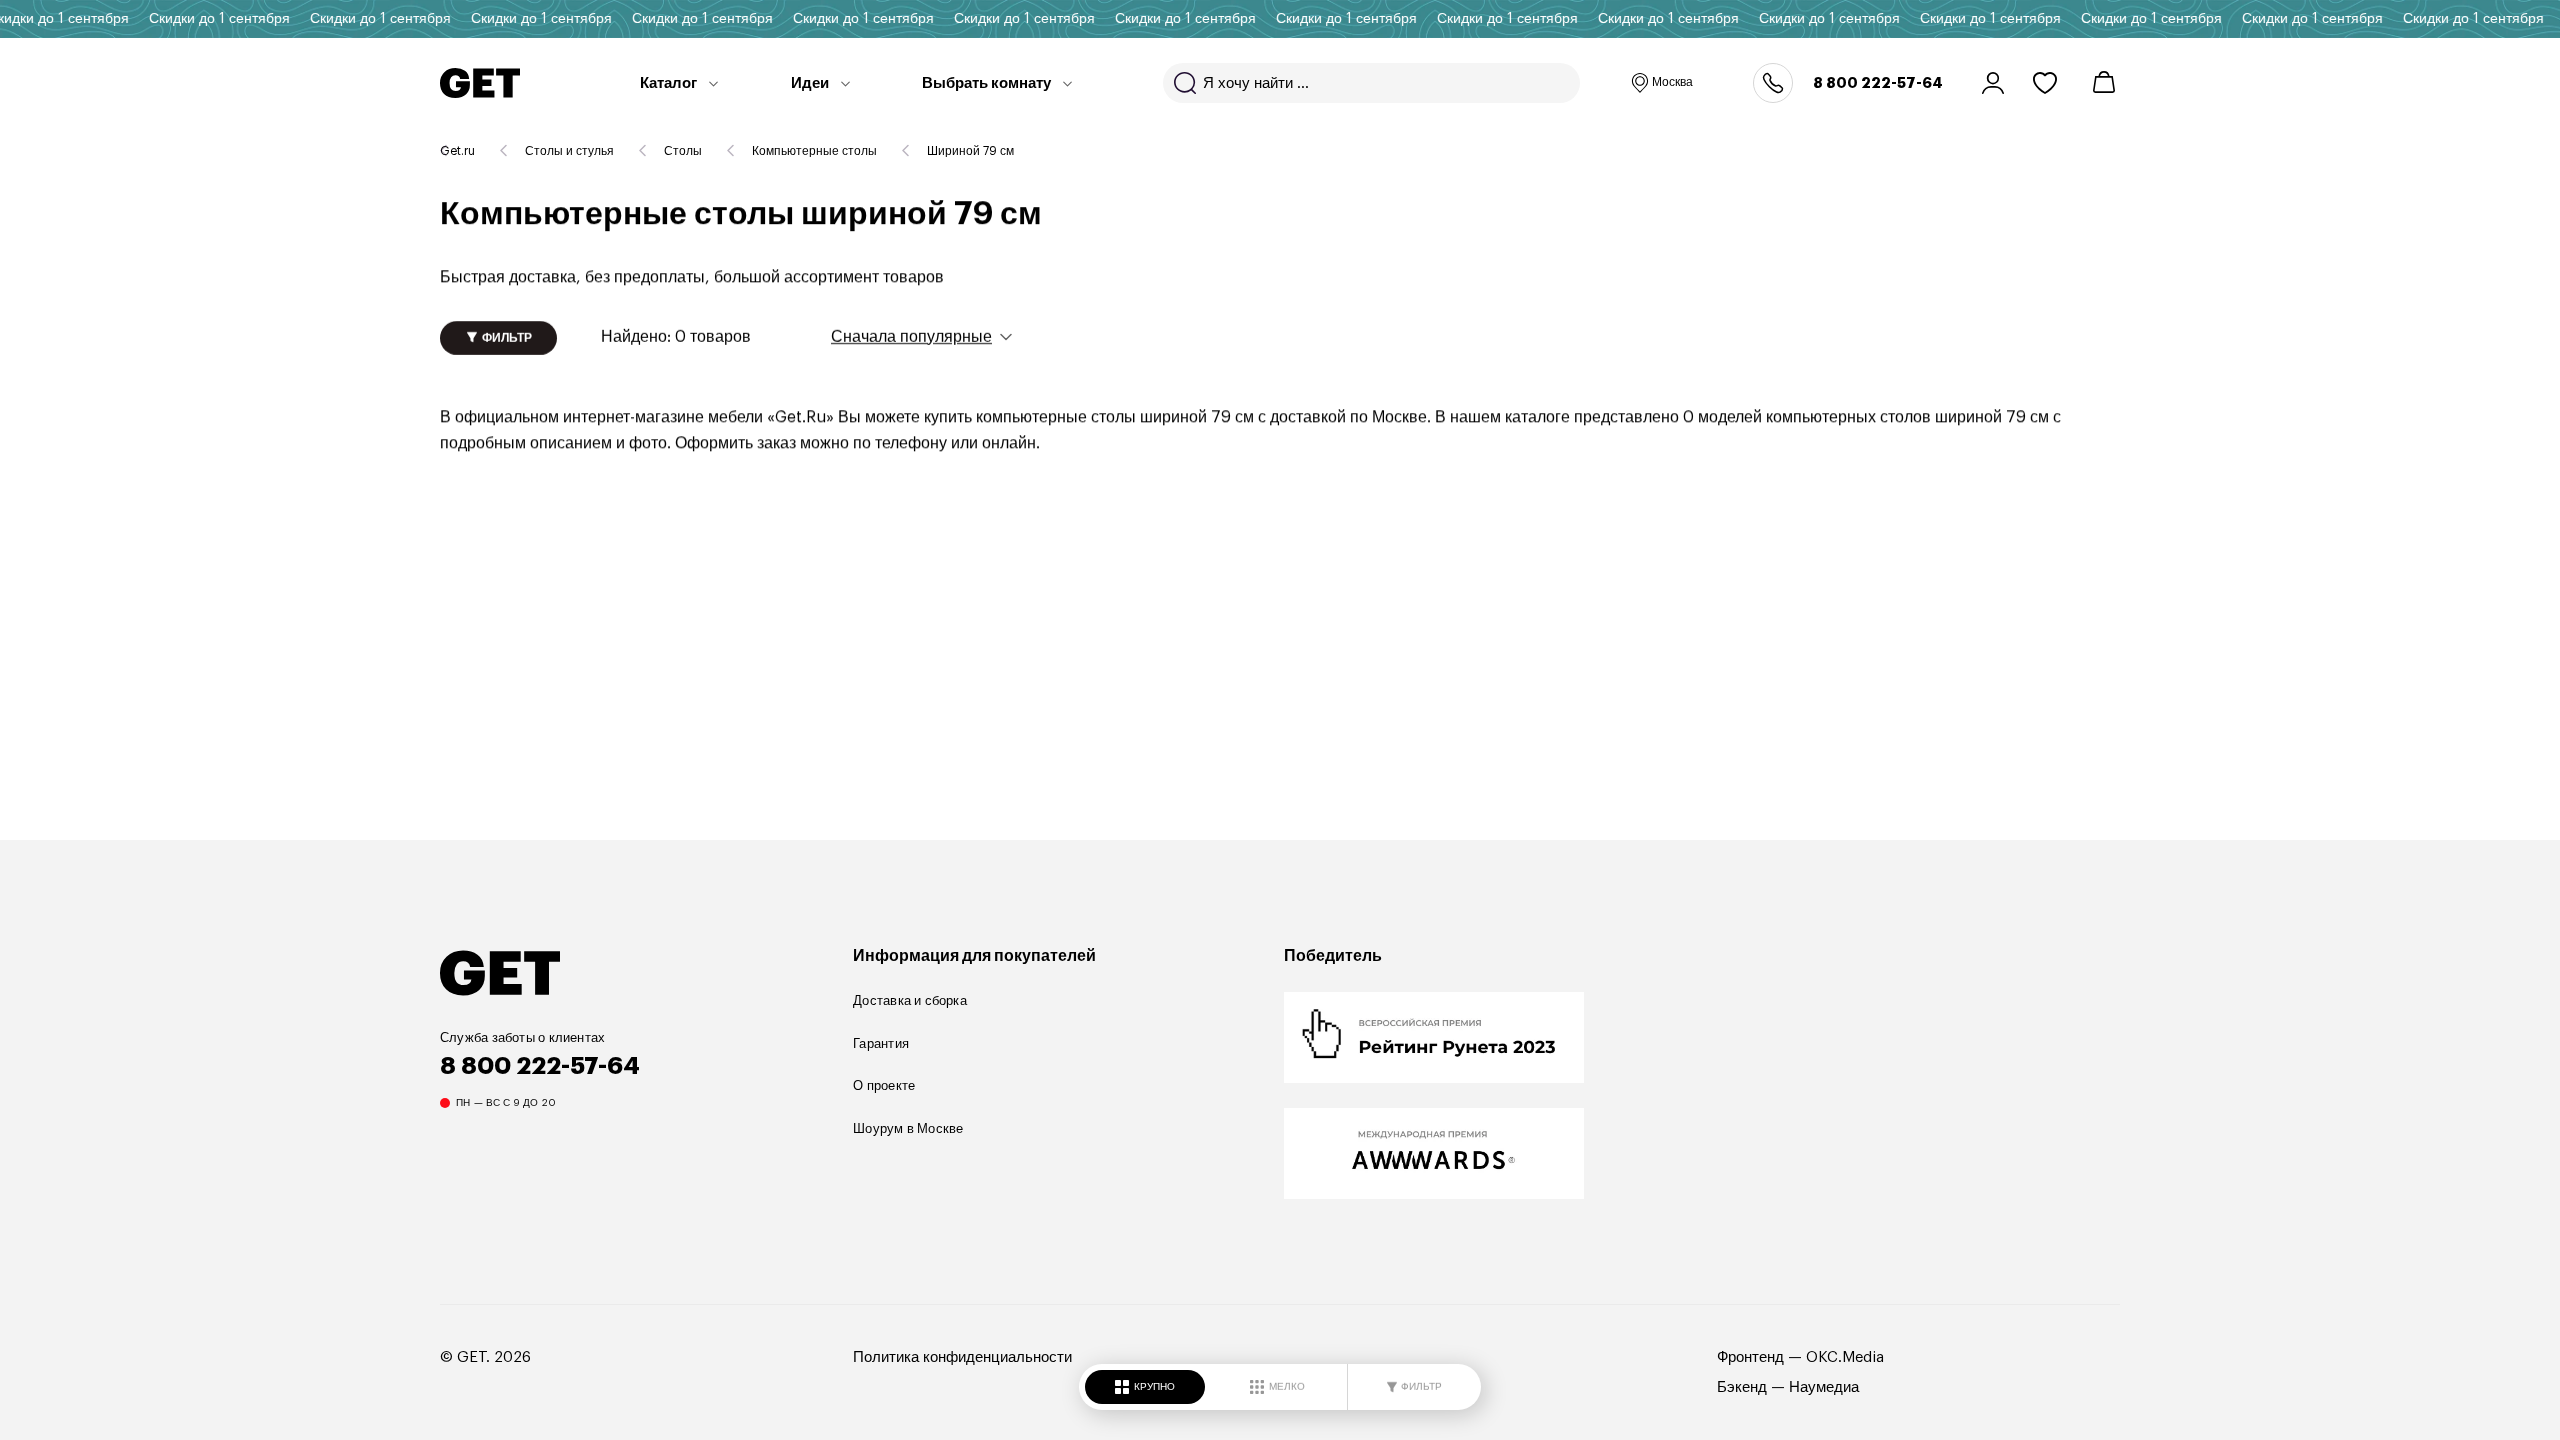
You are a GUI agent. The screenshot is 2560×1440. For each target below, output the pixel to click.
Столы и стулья (569, 151)
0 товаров (676, 337)
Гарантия (881, 1043)
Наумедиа (1824, 1387)
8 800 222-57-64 (1878, 83)
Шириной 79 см (970, 151)
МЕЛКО (1287, 1387)
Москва (1672, 82)
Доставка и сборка (910, 1000)
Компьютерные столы (814, 151)
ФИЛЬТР (1421, 1387)
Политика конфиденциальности (962, 1357)
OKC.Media (1845, 1357)
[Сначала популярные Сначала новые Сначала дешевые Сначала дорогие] (921, 336)
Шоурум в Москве (908, 1128)
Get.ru (457, 151)
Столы (683, 151)
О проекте (884, 1085)
